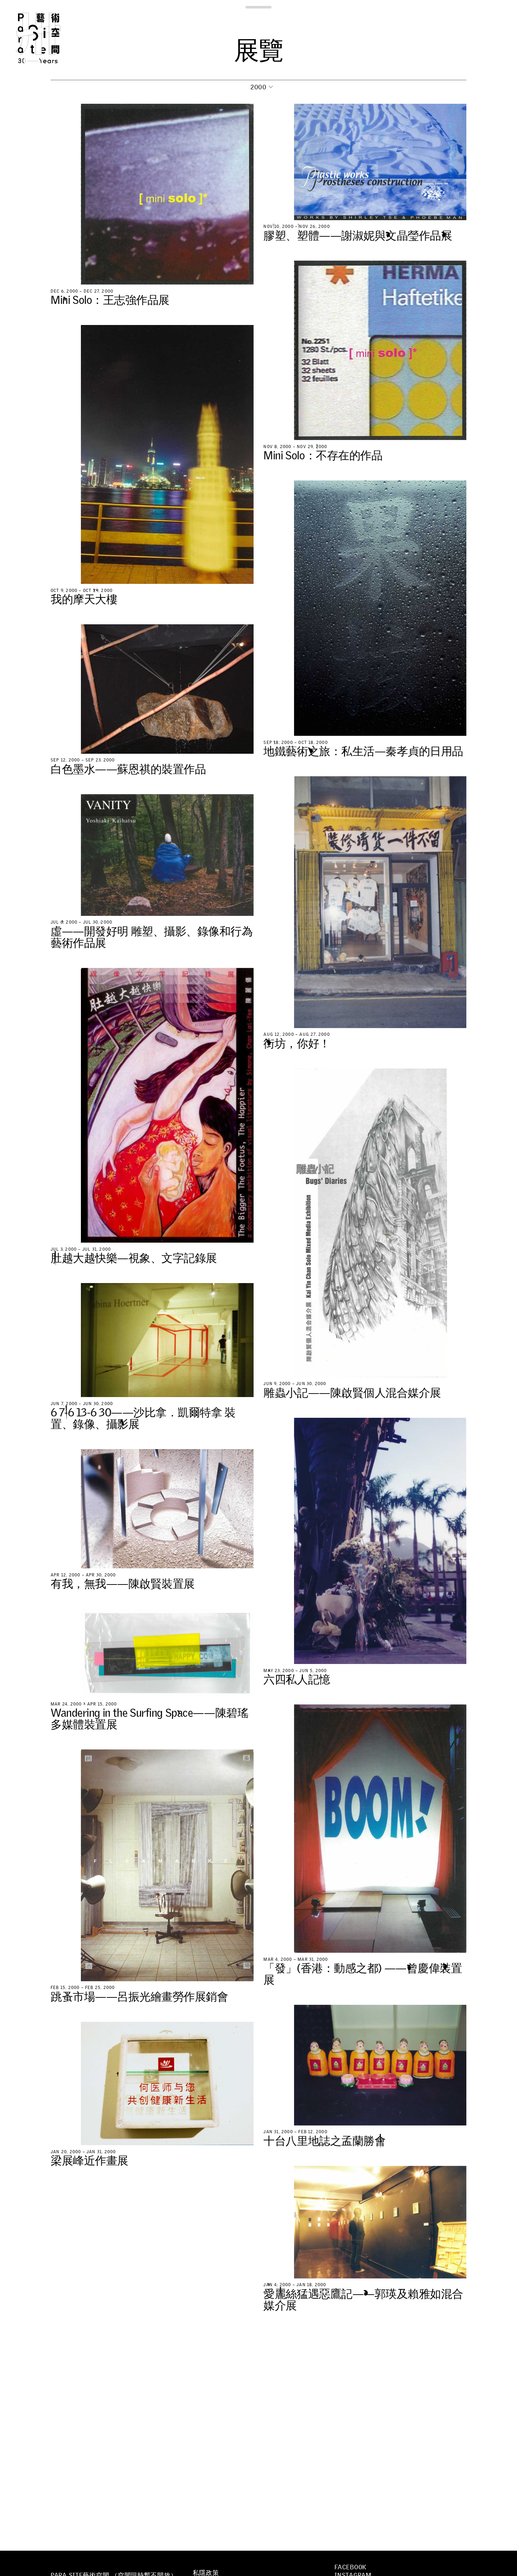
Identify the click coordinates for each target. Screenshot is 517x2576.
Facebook (350, 2567)
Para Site (50, 38)
